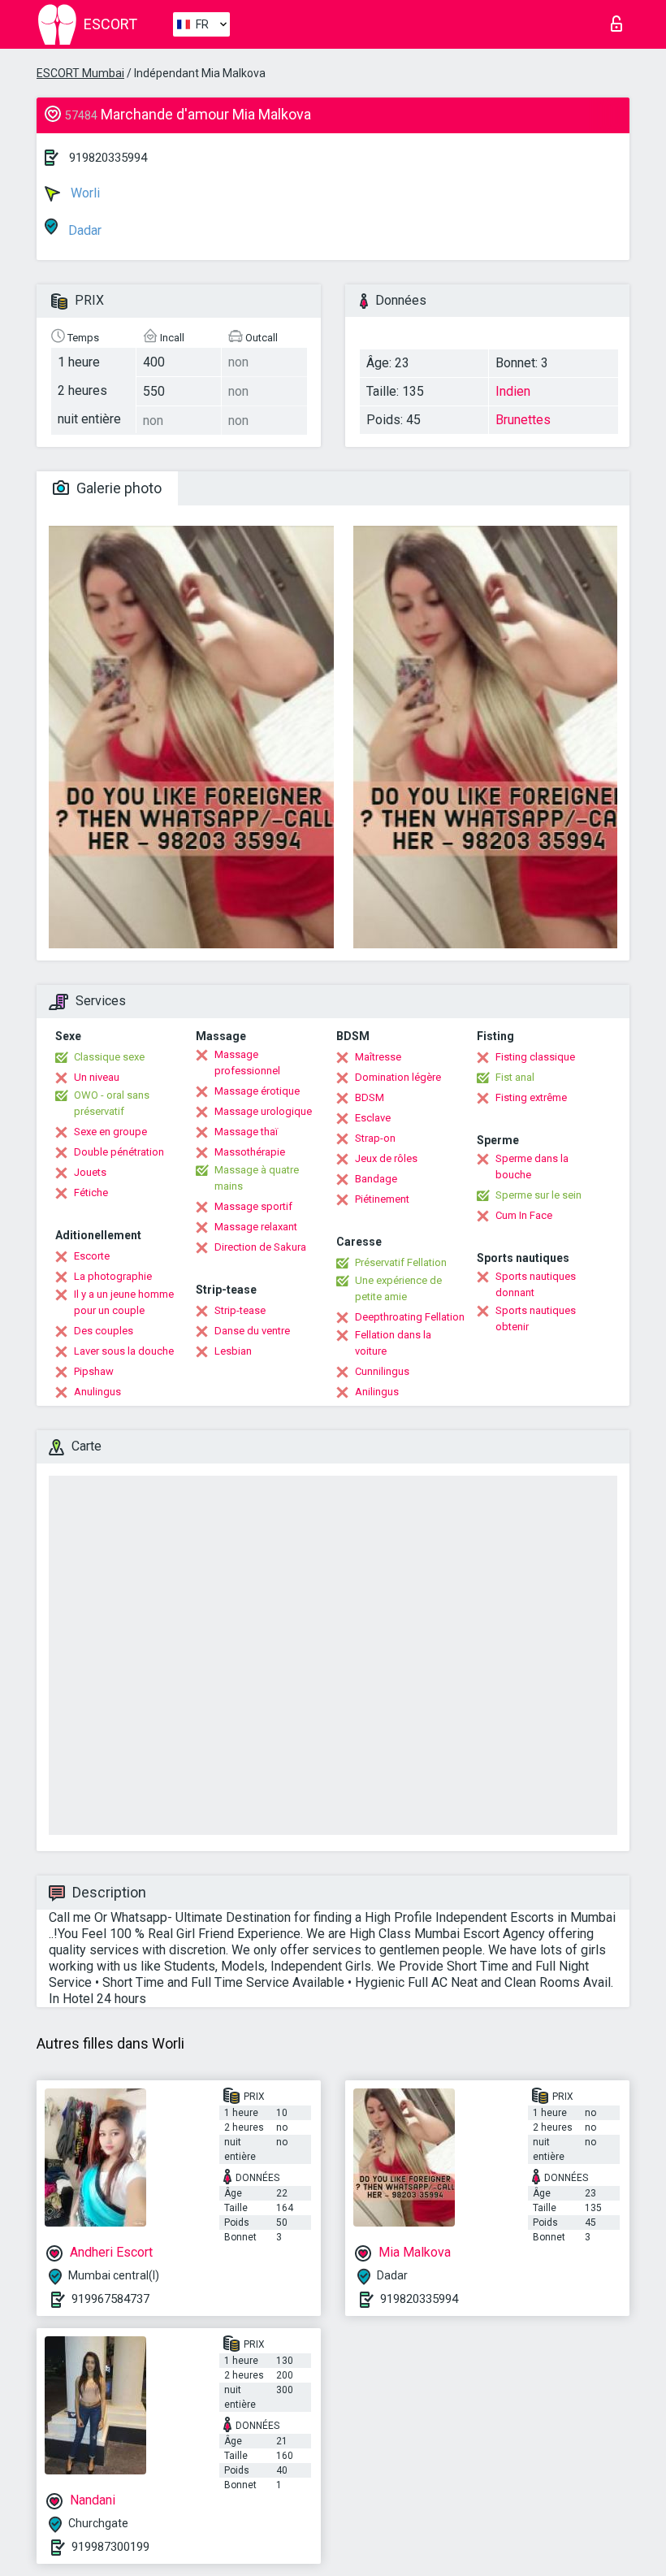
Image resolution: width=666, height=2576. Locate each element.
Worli (84, 193)
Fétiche (91, 1193)
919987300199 (110, 2547)
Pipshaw (94, 1371)
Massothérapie (250, 1152)
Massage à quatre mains (257, 1178)
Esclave (373, 1118)
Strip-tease (240, 1310)
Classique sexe (109, 1057)
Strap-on (375, 1138)
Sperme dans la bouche (532, 1167)
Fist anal (515, 1077)
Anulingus (97, 1392)
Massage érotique (257, 1091)
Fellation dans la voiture (393, 1343)
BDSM (370, 1097)
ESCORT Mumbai (80, 73)
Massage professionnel (247, 1062)
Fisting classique (535, 1057)
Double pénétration (119, 1152)
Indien (513, 391)
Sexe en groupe (110, 1132)
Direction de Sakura (260, 1247)
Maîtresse (378, 1057)
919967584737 (110, 2299)
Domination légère (398, 1077)
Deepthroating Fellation (410, 1317)
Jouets (90, 1172)
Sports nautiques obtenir (536, 1318)
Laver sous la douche (124, 1351)
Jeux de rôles (386, 1158)
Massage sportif (253, 1206)
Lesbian (233, 1351)
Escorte (92, 1256)
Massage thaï (246, 1132)
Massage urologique (263, 1111)
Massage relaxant (256, 1227)
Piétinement (382, 1199)
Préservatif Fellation (401, 1262)
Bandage (376, 1179)
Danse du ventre (252, 1331)
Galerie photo (117, 488)
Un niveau (97, 1077)
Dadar (83, 230)
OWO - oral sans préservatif (112, 1103)
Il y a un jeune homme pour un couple (124, 1302)
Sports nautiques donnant (536, 1284)
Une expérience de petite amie (398, 1288)
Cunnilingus (382, 1371)
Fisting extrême (531, 1097)
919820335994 (108, 158)
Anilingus (377, 1392)
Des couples (104, 1331)
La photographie (113, 1276)
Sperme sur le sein (538, 1195)
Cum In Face (524, 1215)
